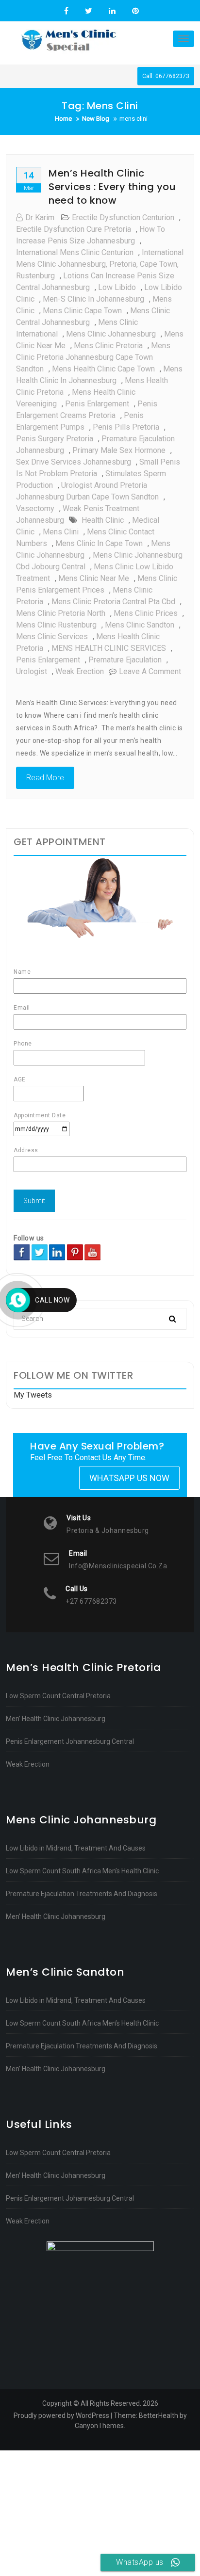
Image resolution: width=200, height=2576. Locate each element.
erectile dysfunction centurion (123, 217)
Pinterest (134, 11)
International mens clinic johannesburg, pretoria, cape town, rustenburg (100, 264)
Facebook (66, 11)
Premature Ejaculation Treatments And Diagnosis (82, 1894)
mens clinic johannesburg (111, 334)
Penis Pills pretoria (126, 427)
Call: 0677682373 (166, 76)
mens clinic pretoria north (61, 613)
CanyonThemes (99, 2426)
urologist (32, 671)
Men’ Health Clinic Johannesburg (56, 1719)
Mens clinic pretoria (108, 346)
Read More (45, 778)
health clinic (103, 520)
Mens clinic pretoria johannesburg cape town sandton (93, 357)
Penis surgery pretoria (55, 439)
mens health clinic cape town (103, 369)
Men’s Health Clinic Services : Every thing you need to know (112, 187)
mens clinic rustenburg (56, 625)
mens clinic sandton (140, 625)
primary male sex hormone (119, 450)
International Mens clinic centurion (75, 252)
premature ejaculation (125, 660)
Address (26, 1150)
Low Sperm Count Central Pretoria (58, 1696)
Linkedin (112, 11)
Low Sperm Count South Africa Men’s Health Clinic (82, 1871)
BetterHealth (158, 2415)
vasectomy (35, 508)
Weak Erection (28, 1764)
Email (22, 1008)
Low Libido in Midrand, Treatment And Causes (76, 1848)
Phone (23, 1044)
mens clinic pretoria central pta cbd (113, 602)
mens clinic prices (146, 613)
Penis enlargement (48, 660)
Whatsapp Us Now (129, 1478)
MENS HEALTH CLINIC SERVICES (109, 648)
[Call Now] (18, 1300)
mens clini (61, 532)
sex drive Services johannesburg (74, 462)
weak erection (80, 671)
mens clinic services (52, 636)
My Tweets (33, 1395)
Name (22, 972)
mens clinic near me (94, 578)
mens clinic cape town (82, 311)
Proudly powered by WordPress (61, 2415)
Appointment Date (40, 1115)
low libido (117, 287)
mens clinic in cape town (99, 543)
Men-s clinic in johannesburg (93, 299)
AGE (20, 1079)
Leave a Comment (150, 671)
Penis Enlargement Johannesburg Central (70, 1741)
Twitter (89, 11)
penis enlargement (97, 404)
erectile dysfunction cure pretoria (74, 229)
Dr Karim (40, 217)
